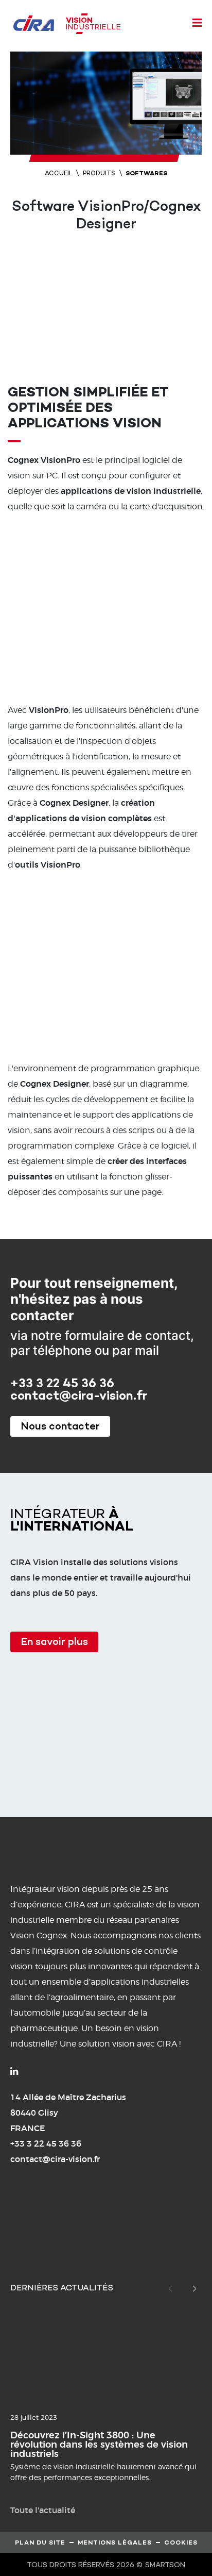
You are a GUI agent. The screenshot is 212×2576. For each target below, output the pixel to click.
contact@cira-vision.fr (79, 1397)
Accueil (59, 174)
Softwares (146, 174)
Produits (99, 174)
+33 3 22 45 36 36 (62, 1384)
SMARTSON (165, 2565)
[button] (195, 2289)
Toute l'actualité (43, 2510)
